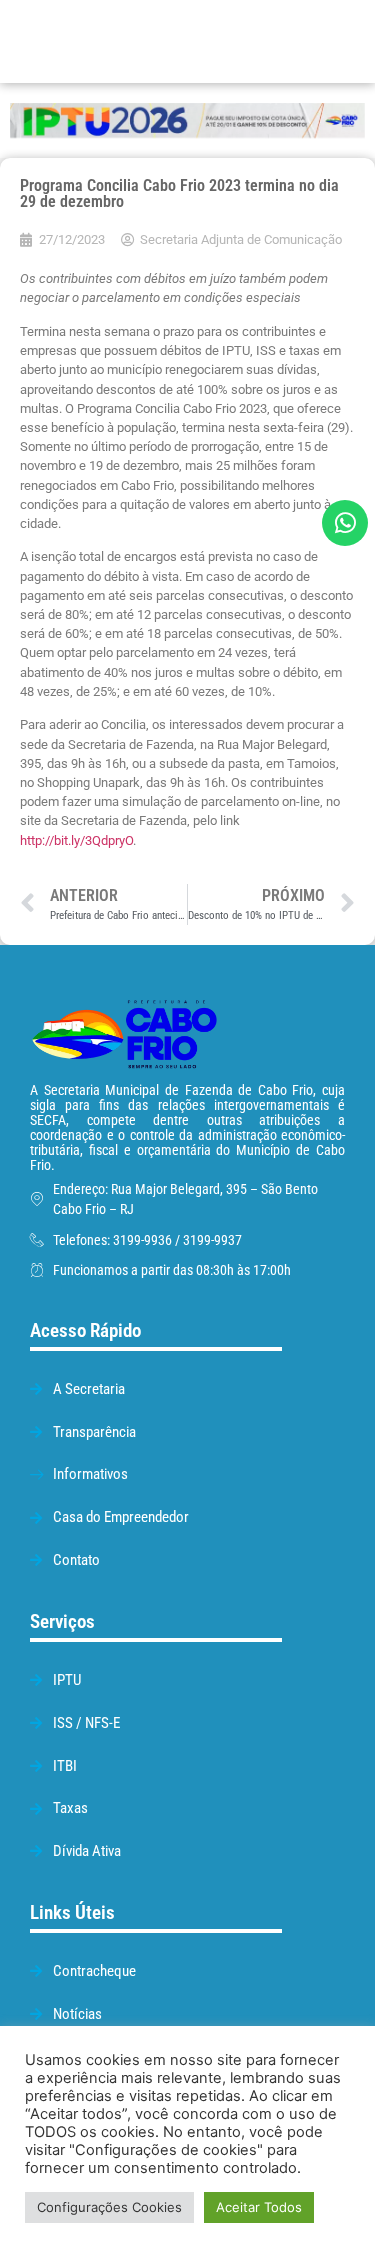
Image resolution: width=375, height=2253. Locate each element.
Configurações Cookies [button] (109, 2207)
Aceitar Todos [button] (259, 2207)
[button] (268, 41)
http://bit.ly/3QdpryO (76, 840)
